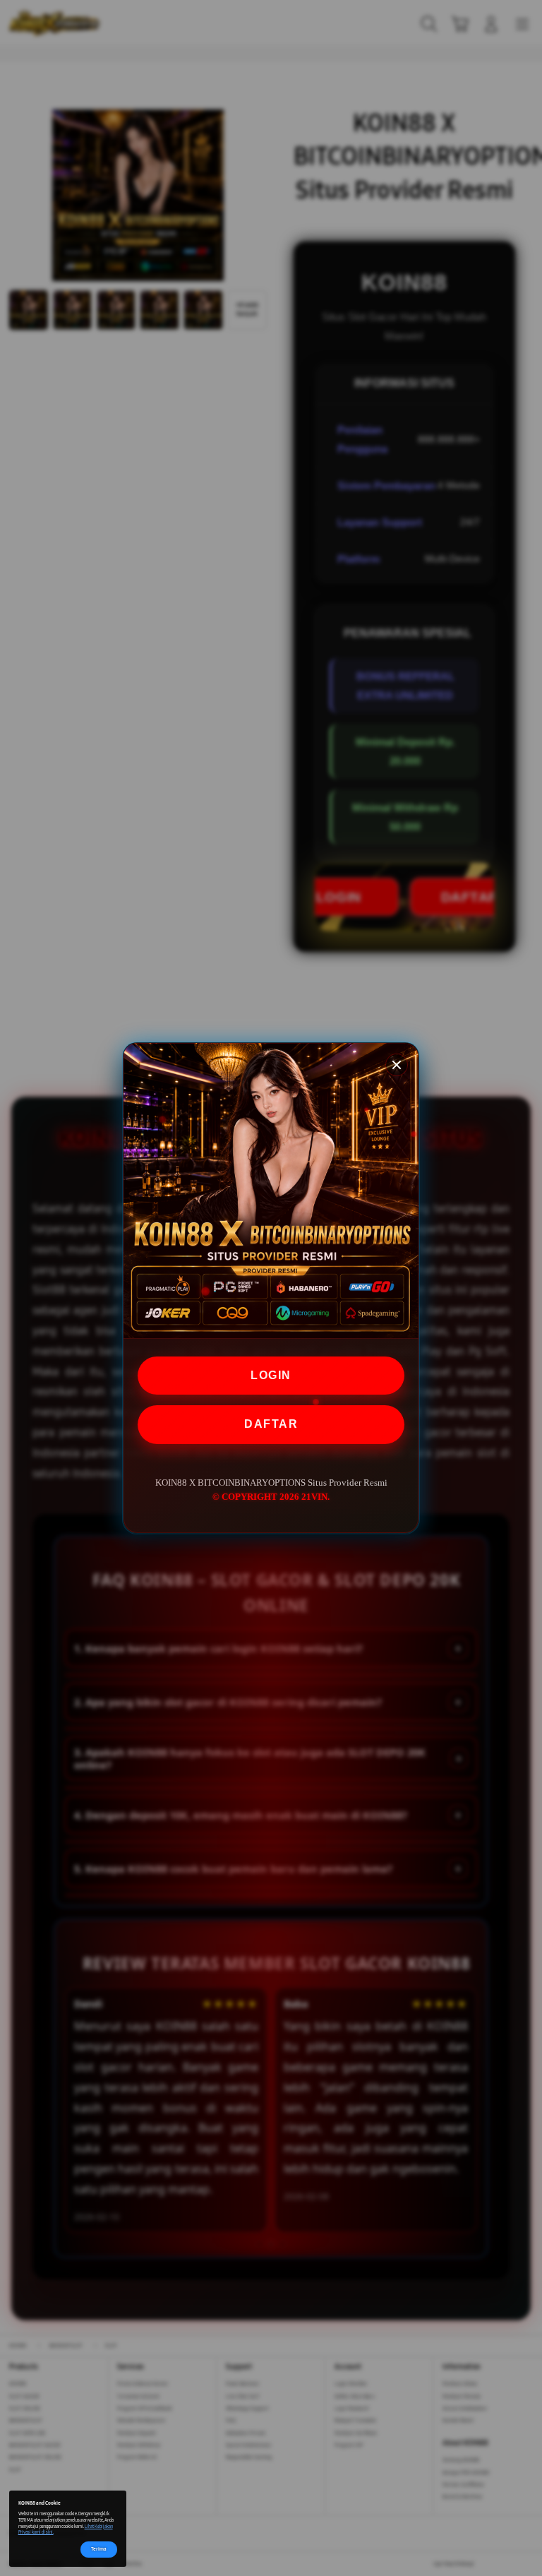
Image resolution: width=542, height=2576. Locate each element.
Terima (99, 2549)
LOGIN (271, 1375)
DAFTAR (271, 1424)
